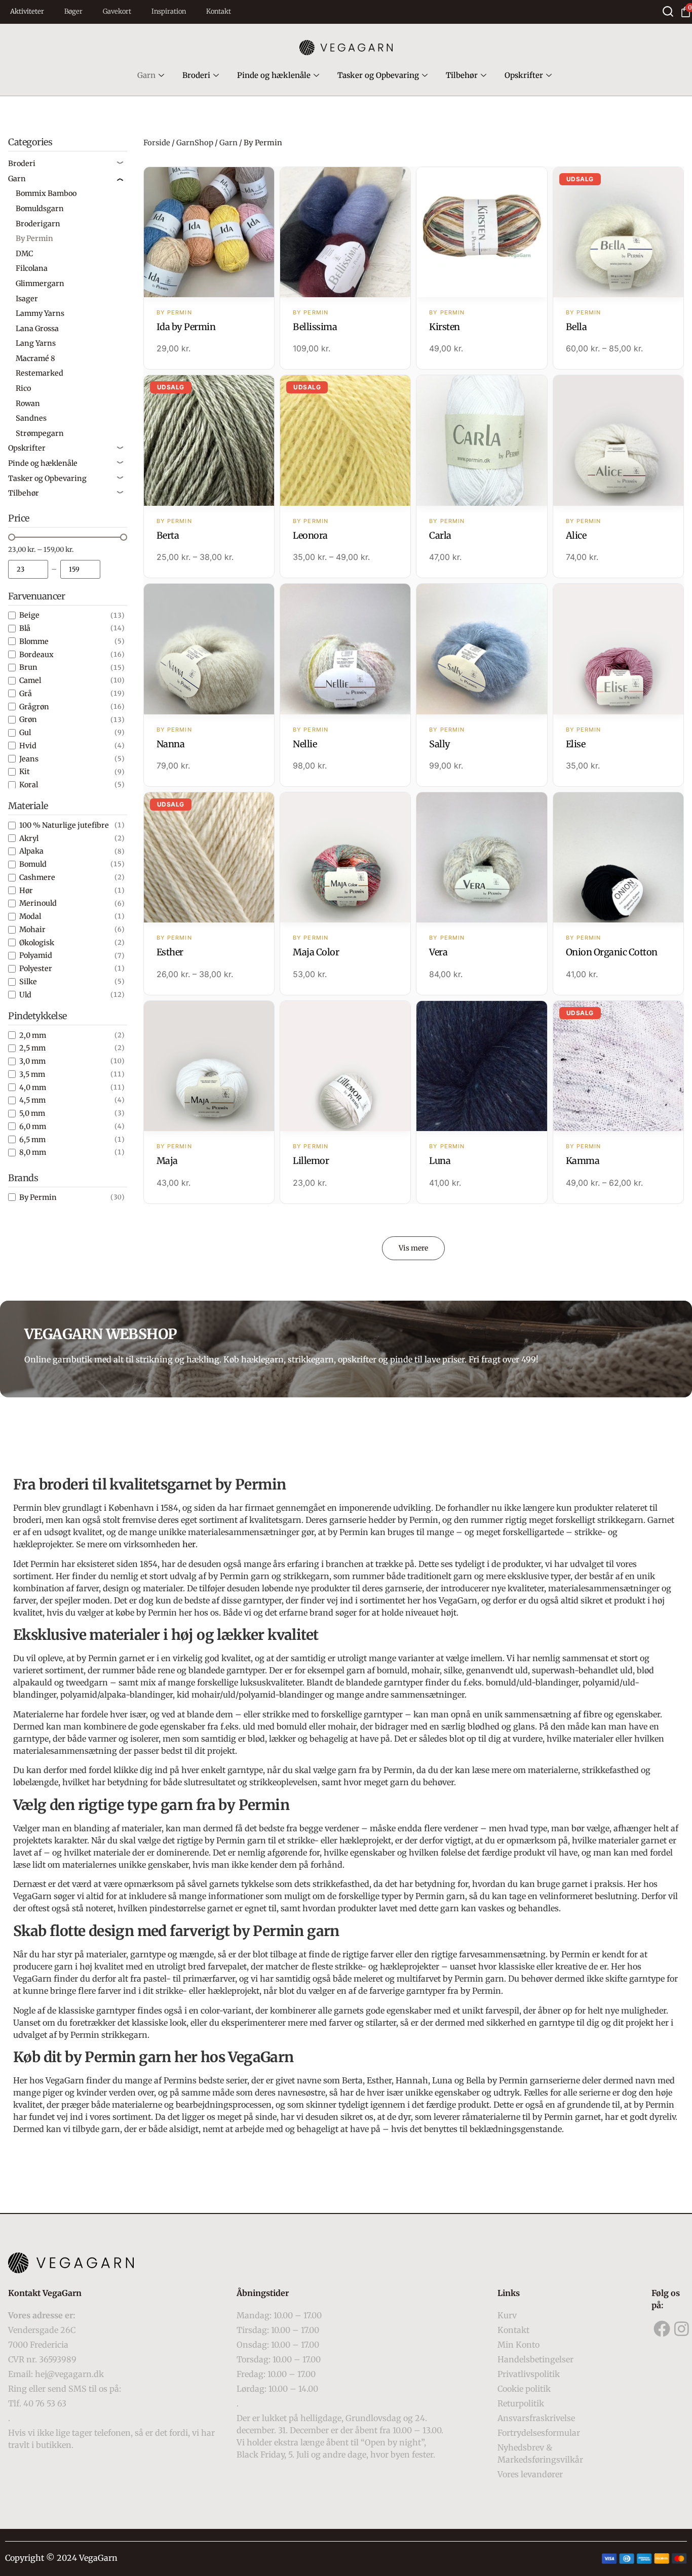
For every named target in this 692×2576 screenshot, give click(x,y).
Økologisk (37, 943)
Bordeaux (36, 655)
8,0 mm (33, 1152)
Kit (25, 772)
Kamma (583, 1161)
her (189, 1544)
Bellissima (315, 327)
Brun (28, 667)
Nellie (305, 744)
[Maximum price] (80, 569)
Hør (26, 891)
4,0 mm (33, 1088)
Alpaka (31, 851)
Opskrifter (524, 75)
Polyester (36, 969)
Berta (168, 535)
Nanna (171, 744)
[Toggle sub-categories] (120, 164)
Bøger (73, 11)
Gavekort (117, 11)
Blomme (34, 641)
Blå (25, 628)
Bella (576, 327)
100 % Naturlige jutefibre (64, 825)
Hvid (28, 746)
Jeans (29, 759)
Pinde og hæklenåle (274, 75)
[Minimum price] (28, 569)
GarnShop (195, 143)
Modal (30, 916)
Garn (146, 75)
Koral (29, 785)
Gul (25, 733)
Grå (26, 694)
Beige (29, 615)
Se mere (209, 233)
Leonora (310, 535)
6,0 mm (33, 1126)
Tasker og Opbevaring (378, 75)
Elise (576, 744)
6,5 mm (32, 1140)
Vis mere (413, 1248)
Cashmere (37, 877)
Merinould (38, 903)
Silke (28, 982)
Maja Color (316, 952)
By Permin (38, 1197)
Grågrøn (34, 707)
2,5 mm (32, 1048)
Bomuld (33, 864)
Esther (170, 952)
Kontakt (219, 11)
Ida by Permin (186, 327)
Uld (25, 995)
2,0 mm (33, 1035)
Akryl (29, 838)
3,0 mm (32, 1061)
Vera (438, 952)
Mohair (32, 930)
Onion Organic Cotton (612, 952)
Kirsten (445, 327)
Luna (440, 1161)
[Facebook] (662, 2329)
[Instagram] (682, 2329)
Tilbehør (462, 75)
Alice (576, 535)
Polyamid (36, 955)
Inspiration (169, 11)
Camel (30, 680)
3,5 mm (32, 1074)
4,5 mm (32, 1100)
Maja (167, 1161)
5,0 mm (32, 1113)
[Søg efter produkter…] (668, 11)
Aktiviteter (27, 11)
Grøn (28, 719)
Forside (157, 143)
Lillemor (311, 1161)
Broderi (196, 75)
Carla (440, 535)
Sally (440, 744)
